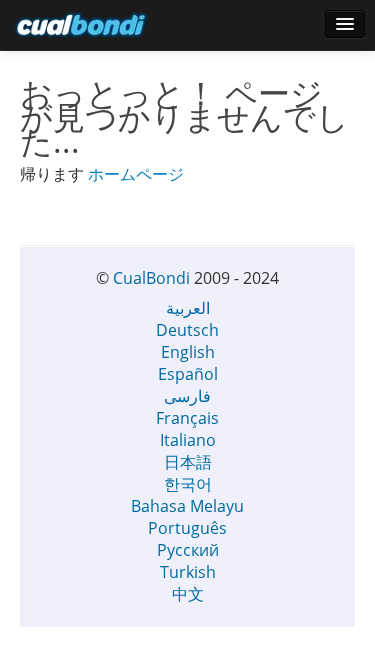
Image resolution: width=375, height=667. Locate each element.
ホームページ (136, 174)
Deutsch (187, 330)
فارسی (187, 396)
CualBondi (151, 278)
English (188, 352)
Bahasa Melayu (187, 506)
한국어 (188, 484)
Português (187, 528)
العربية (188, 308)
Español (188, 374)
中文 (188, 594)
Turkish (188, 572)
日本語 (188, 462)
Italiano (188, 440)
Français (187, 418)
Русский (188, 550)
